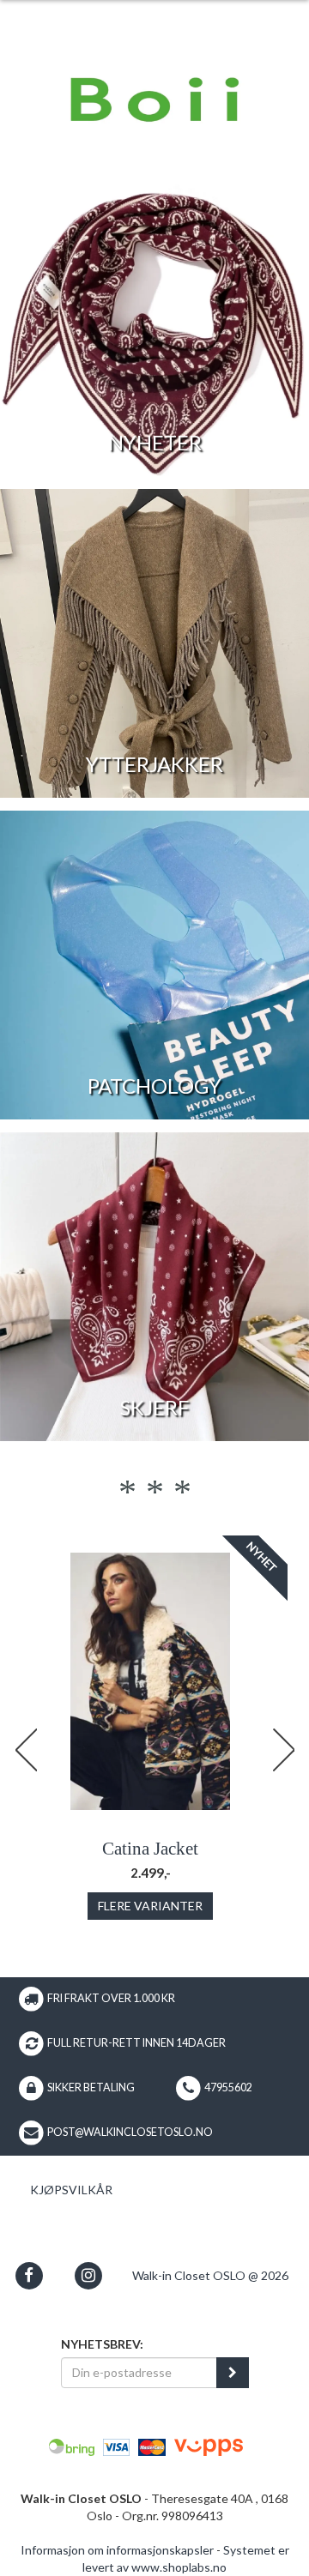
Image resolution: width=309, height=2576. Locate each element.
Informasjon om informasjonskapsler (117, 2550)
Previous (26, 1750)
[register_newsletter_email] (233, 2373)
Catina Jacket (150, 1849)
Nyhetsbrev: (102, 2344)
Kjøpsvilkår (71, 2190)
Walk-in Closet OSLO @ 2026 (210, 2275)
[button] (29, 2275)
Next (283, 1750)
